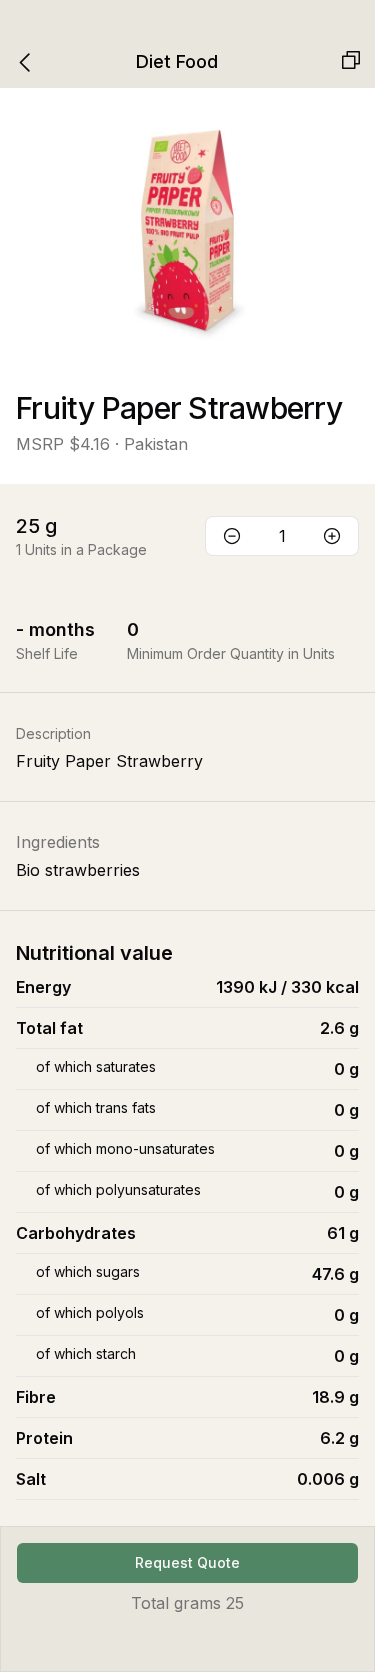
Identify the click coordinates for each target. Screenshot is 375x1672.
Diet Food (177, 61)
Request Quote (187, 1562)
